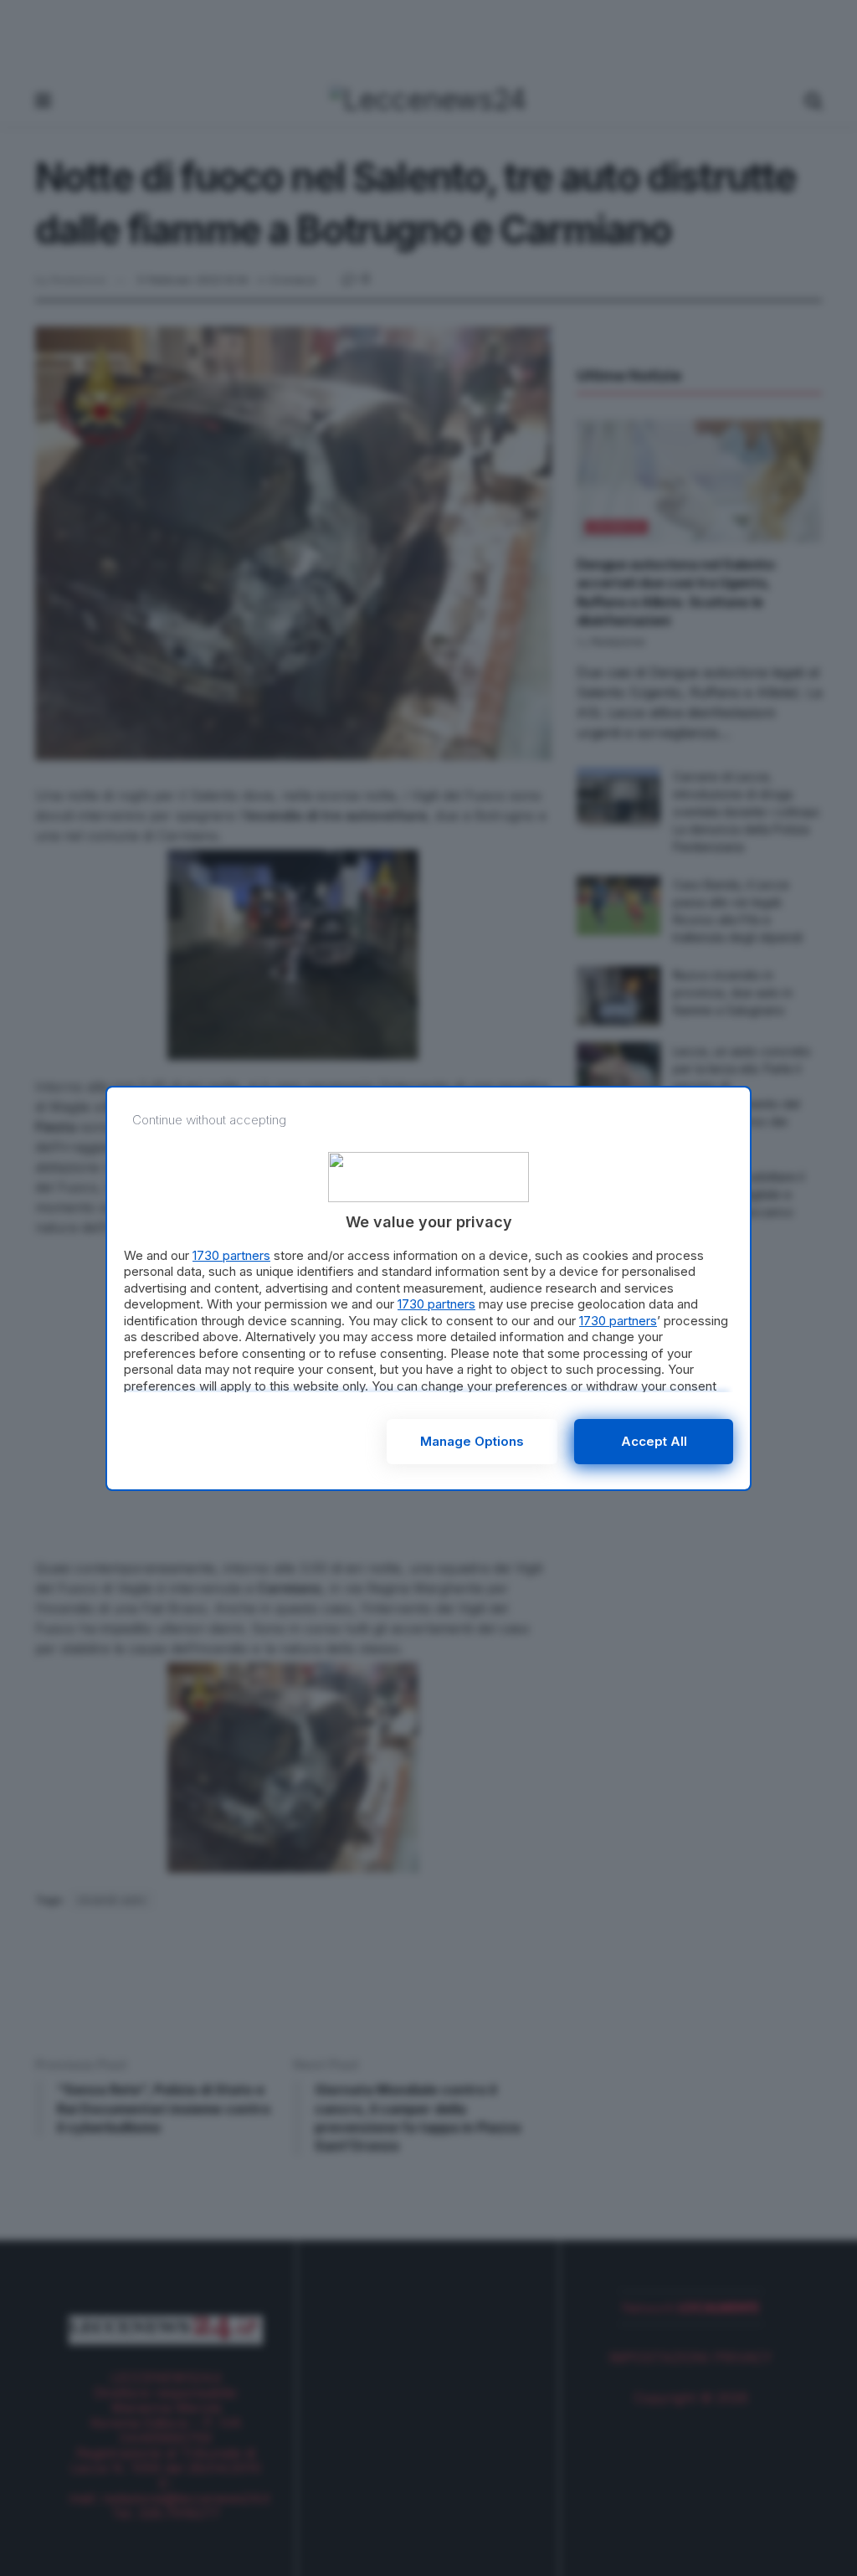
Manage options (472, 1441)
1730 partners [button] (231, 1255)
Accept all (654, 1441)
